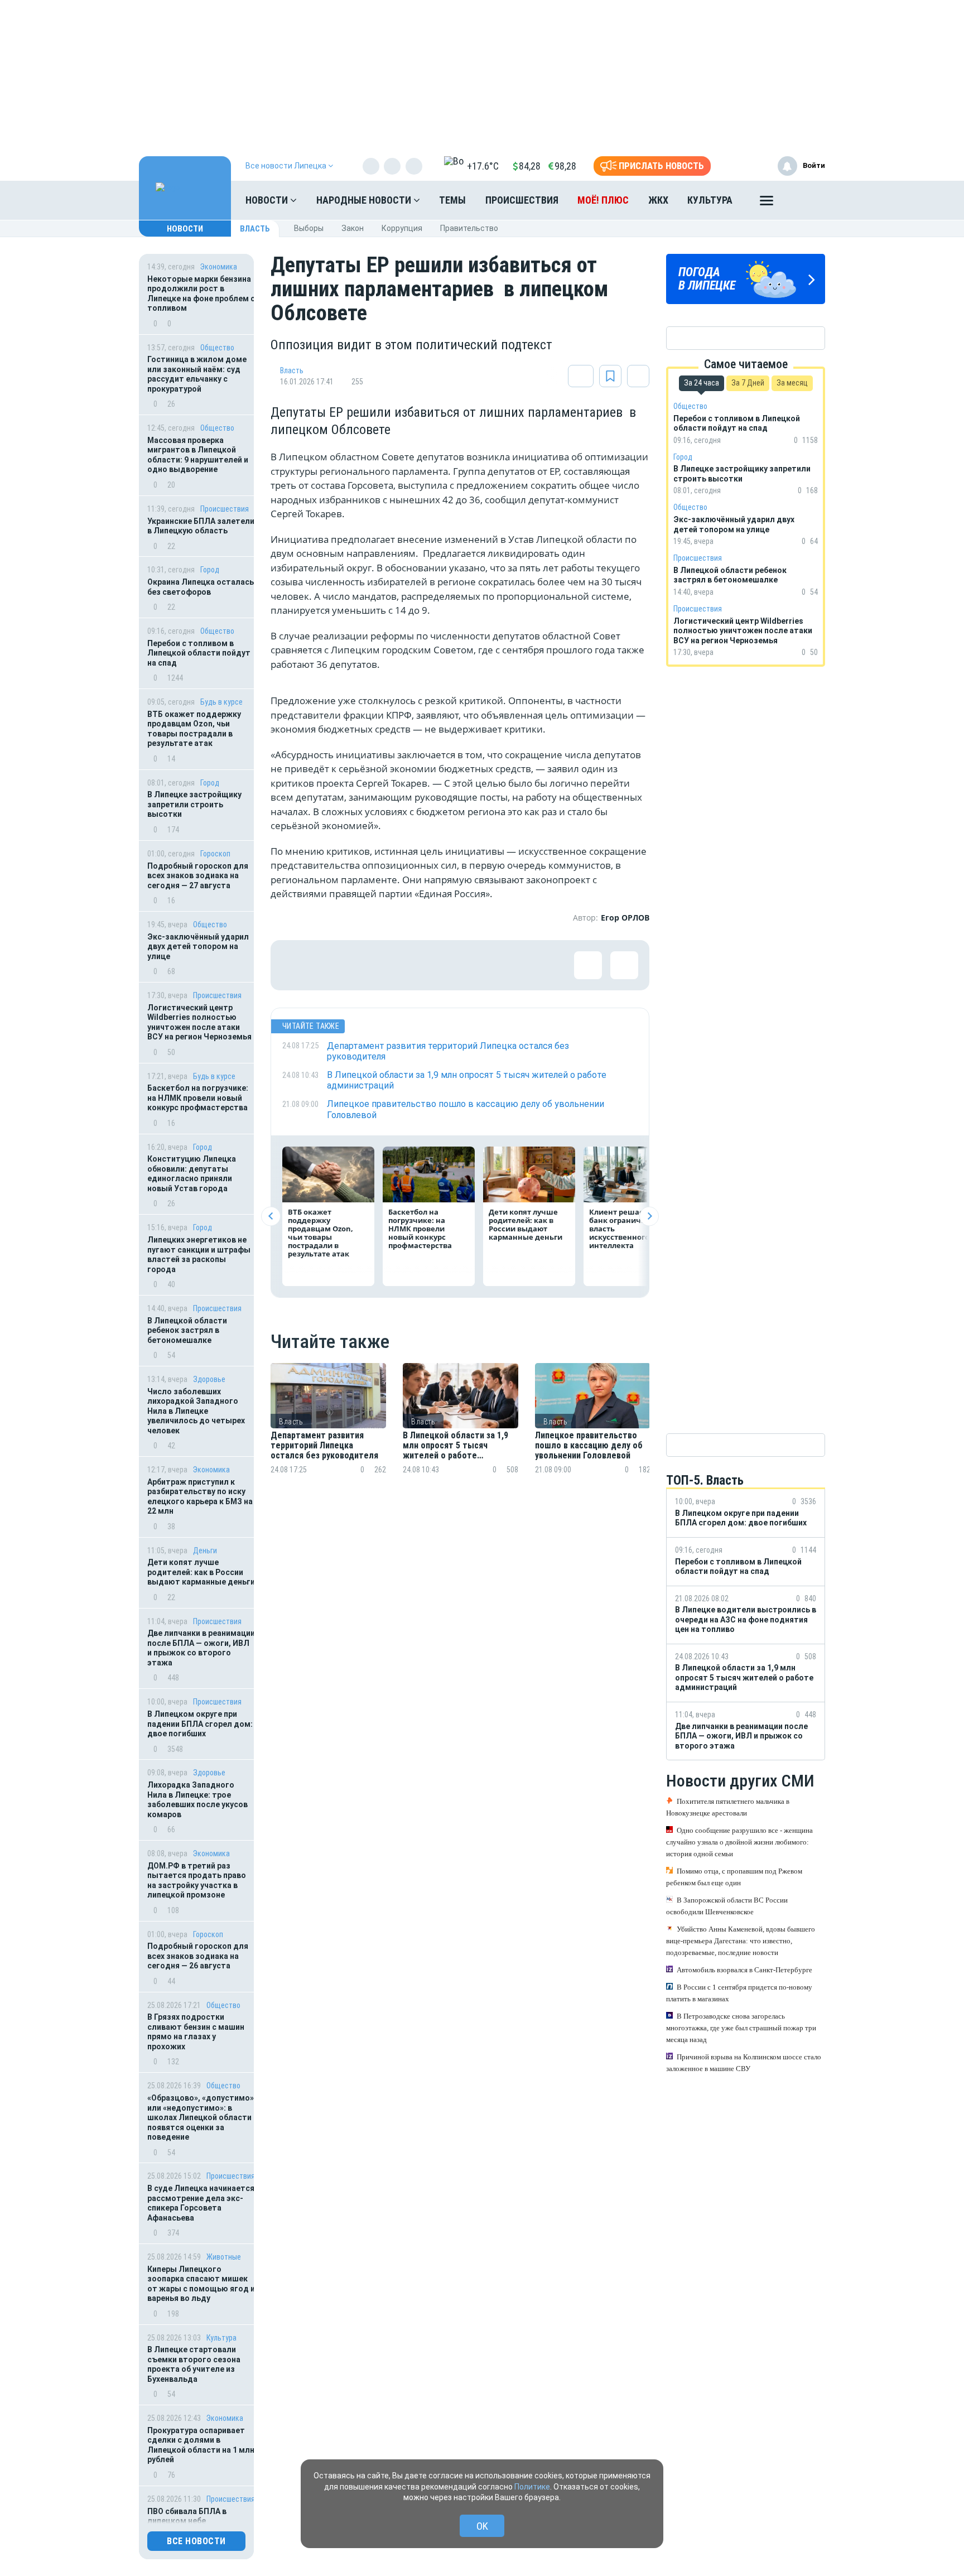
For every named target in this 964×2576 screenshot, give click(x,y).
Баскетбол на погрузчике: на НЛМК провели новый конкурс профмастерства (198, 1098)
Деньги (205, 1551)
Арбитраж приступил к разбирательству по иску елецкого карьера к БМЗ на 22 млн (200, 1497)
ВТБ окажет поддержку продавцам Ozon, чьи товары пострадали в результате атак (194, 729)
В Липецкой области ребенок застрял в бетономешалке (187, 1330)
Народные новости (365, 200)
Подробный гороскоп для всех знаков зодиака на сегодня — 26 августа (198, 1956)
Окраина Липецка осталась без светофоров (201, 587)
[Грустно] (441, 965)
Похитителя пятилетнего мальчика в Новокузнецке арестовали (728, 1807)
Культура (710, 200)
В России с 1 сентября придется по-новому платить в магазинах (739, 1993)
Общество (217, 348)
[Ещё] (767, 203)
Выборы (309, 228)
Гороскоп (215, 854)
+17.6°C (483, 166)
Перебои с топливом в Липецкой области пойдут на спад (199, 653)
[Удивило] (404, 965)
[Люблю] (368, 965)
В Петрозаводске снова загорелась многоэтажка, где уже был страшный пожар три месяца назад (741, 2028)
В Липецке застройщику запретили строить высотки (194, 804)
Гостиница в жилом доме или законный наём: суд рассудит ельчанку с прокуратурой (197, 374)
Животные (224, 2257)
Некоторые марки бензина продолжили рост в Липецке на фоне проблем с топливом (201, 294)
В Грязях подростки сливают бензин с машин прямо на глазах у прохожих (196, 2032)
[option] (328, 1432)
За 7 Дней (748, 383)
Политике (532, 2487)
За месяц (792, 383)
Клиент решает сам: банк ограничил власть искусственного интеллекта (628, 1229)
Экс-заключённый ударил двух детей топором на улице (198, 947)
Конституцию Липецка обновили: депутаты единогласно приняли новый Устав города (192, 1174)
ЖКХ (658, 200)
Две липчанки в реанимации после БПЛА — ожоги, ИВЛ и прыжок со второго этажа (201, 1648)
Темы (452, 200)
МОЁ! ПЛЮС (603, 200)
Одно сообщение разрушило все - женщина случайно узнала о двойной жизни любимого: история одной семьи (739, 1842)
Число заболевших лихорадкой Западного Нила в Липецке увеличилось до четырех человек (196, 1411)
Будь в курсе (221, 702)
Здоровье (209, 1379)
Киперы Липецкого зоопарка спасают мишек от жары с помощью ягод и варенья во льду (201, 2284)
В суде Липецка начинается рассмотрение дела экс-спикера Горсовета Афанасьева (201, 2203)
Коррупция (402, 228)
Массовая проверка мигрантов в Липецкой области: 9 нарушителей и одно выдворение (198, 455)
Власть (255, 229)
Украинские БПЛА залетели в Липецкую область (201, 526)
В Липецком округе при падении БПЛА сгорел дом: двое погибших (200, 1724)
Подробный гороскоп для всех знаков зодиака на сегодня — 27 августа (198, 876)
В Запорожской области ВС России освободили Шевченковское (727, 1906)
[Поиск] (806, 200)
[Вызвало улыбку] (332, 965)
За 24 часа (702, 383)
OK (482, 2526)
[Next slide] (649, 1216)
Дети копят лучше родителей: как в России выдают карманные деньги (201, 1572)
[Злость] (477, 965)
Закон (353, 228)
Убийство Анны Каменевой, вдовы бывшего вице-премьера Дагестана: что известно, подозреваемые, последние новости (741, 1941)
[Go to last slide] (271, 1216)
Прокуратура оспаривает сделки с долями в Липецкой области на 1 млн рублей (201, 2445)
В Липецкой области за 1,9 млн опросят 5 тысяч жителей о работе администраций (456, 1446)
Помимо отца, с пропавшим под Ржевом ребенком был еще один (734, 1877)
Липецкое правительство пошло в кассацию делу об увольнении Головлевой (589, 1446)
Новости (268, 200)
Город (210, 570)
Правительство (469, 228)
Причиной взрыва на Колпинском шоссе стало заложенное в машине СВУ (744, 2063)
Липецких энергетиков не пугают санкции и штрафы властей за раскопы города (199, 1255)
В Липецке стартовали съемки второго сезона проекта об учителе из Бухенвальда (194, 2364)
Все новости (196, 2541)
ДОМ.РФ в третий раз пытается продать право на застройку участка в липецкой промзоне (197, 1881)
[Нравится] (296, 965)
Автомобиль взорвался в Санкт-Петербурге (744, 1970)
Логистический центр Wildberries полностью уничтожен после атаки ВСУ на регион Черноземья (199, 1022)
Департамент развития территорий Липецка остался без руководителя (324, 1446)
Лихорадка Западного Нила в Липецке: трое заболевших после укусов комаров (197, 1800)
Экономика (219, 267)
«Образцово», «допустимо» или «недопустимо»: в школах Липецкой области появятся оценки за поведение (201, 2117)
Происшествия (522, 200)
